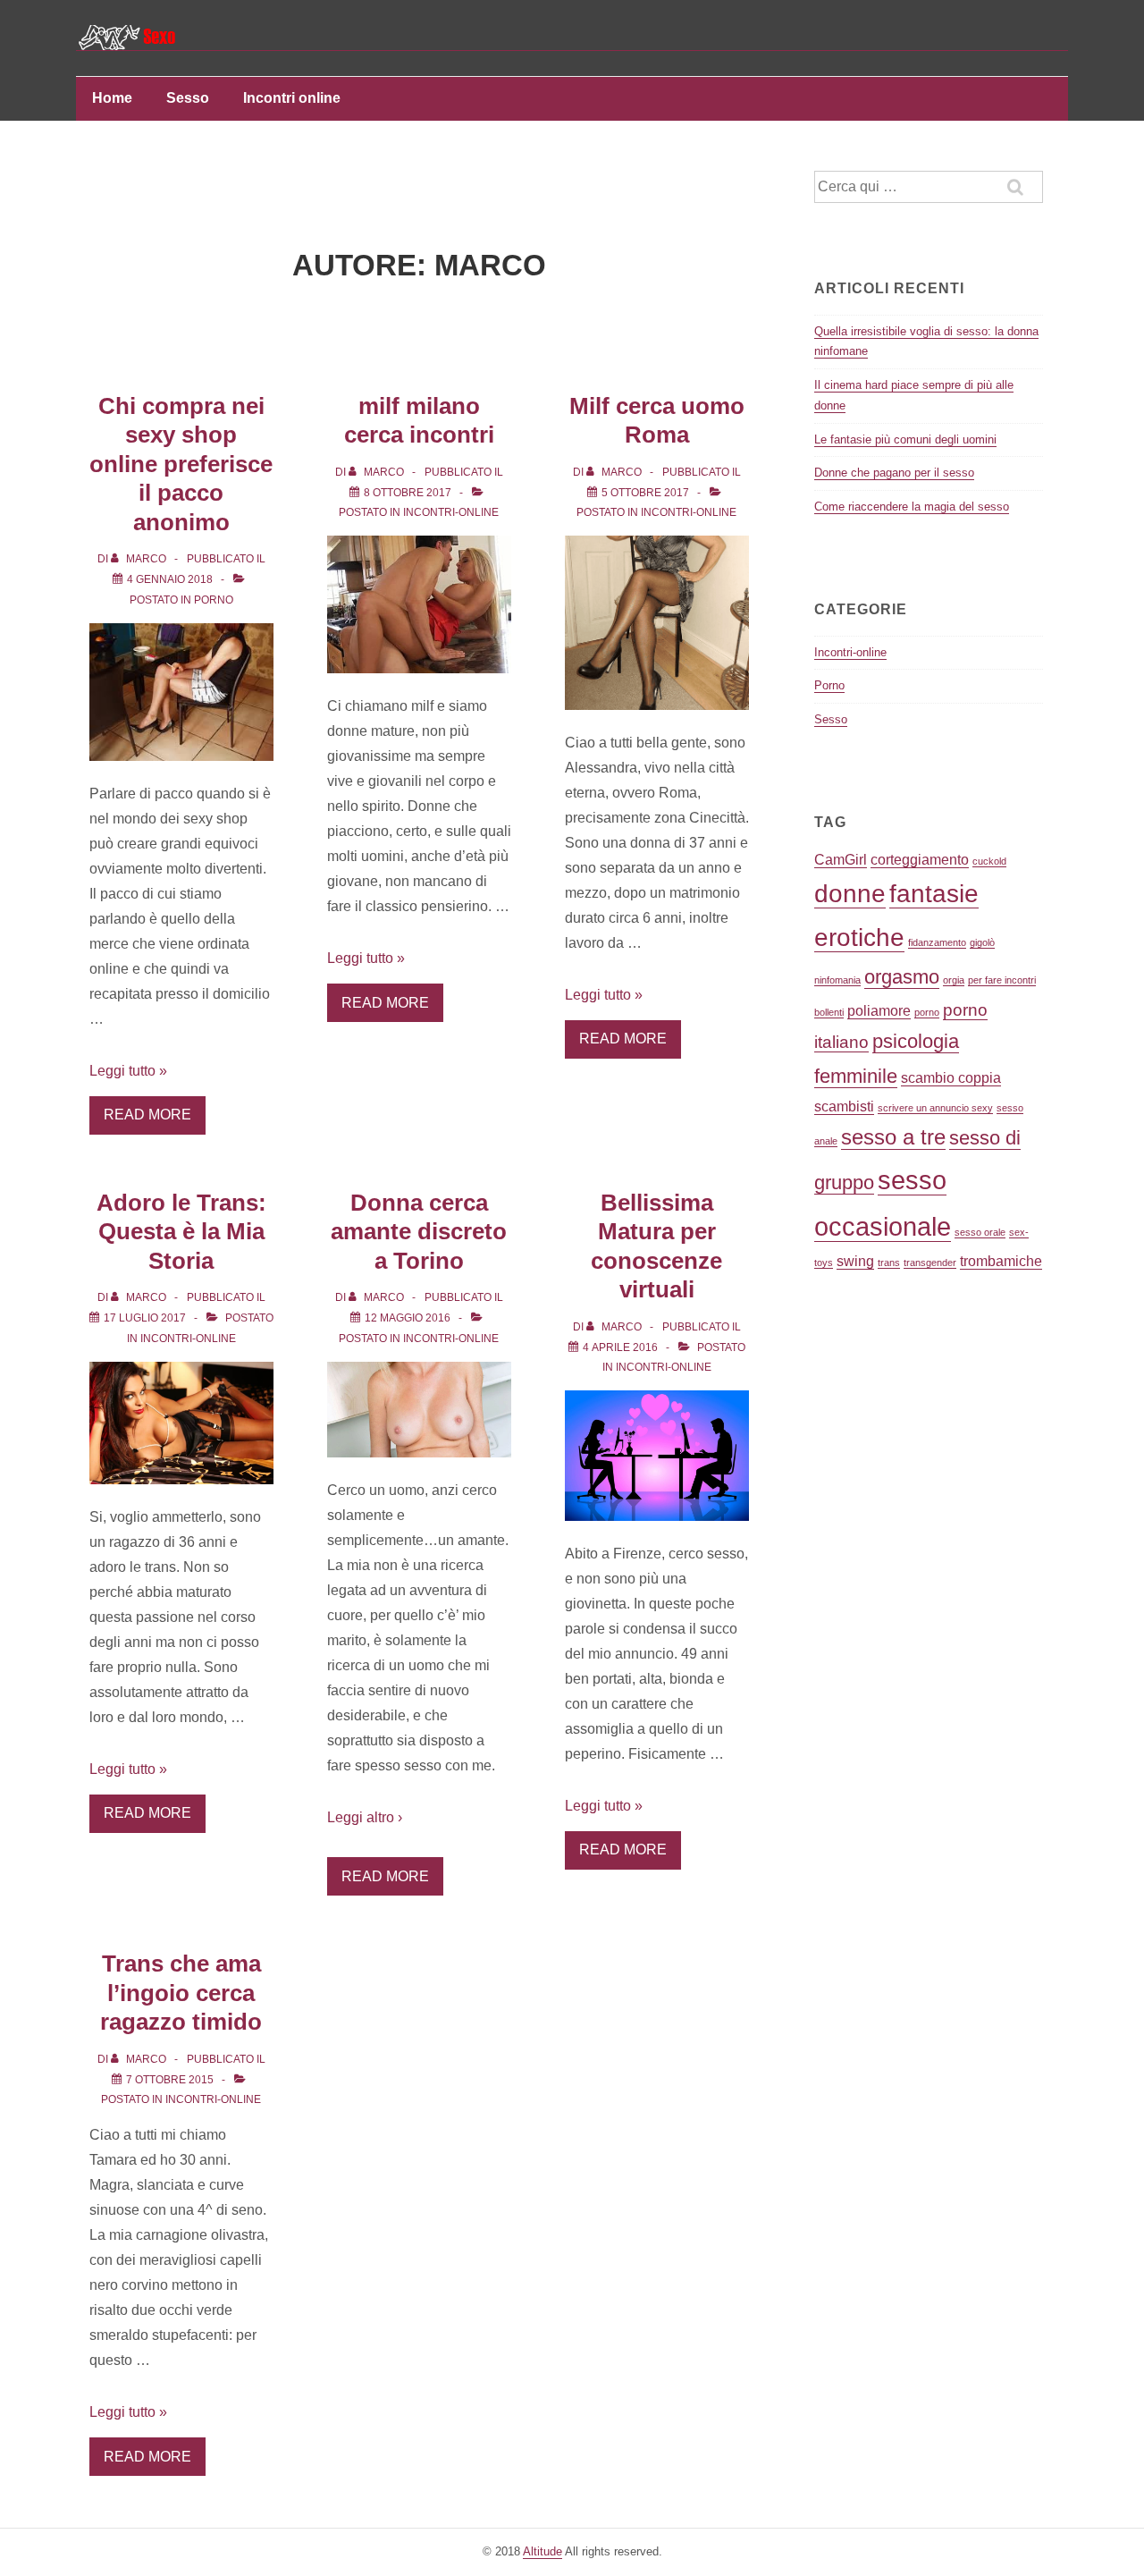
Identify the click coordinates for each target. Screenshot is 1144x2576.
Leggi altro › (365, 1817)
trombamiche (1001, 1261)
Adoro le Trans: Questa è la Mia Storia (181, 1232)
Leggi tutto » (128, 1071)
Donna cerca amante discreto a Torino (419, 1232)
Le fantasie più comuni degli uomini (905, 439)
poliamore (879, 1011)
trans (889, 1263)
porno (927, 1012)
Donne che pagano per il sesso (894, 473)
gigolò (982, 942)
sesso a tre (893, 1137)
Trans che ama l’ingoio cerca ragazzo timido (181, 1993)
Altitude (543, 2551)
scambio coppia (951, 1078)
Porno (214, 600)
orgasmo (902, 977)
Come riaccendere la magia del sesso (912, 507)
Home (112, 98)
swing (855, 1261)
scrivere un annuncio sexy (935, 1108)
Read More (147, 1115)
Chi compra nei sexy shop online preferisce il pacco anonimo (181, 464)
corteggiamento (920, 860)
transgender (930, 1263)
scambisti (844, 1106)
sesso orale (980, 1232)
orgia (954, 980)
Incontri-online (451, 512)
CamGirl (841, 860)
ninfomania (837, 980)
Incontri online (292, 98)
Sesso (188, 98)
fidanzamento (937, 942)
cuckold (989, 861)
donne (850, 894)
